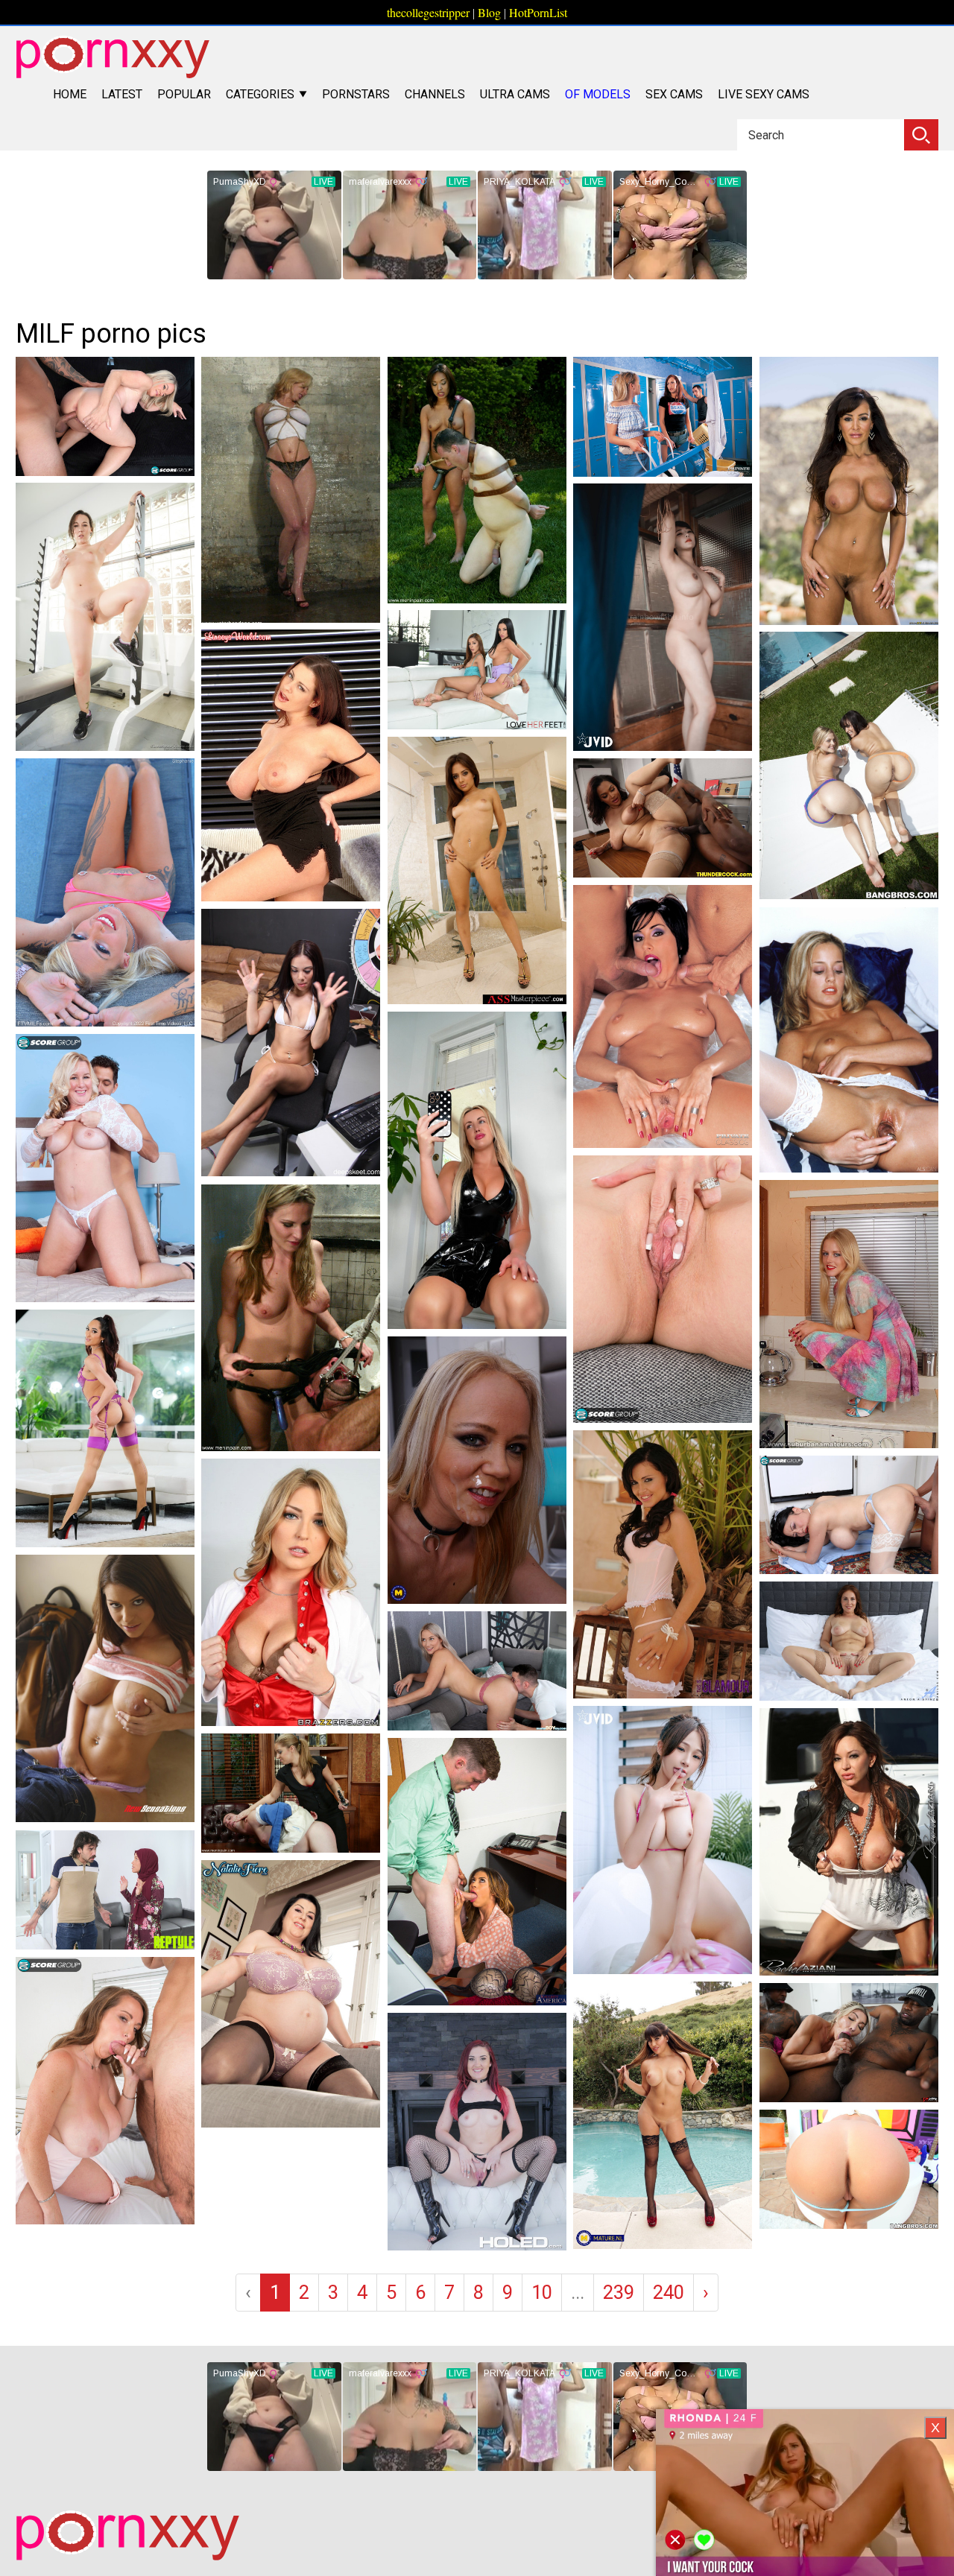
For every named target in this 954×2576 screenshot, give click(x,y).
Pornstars (356, 94)
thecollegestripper (428, 12)
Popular (184, 94)
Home (70, 94)
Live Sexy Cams (764, 94)
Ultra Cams (515, 94)
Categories (262, 94)
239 (619, 2292)
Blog (489, 12)
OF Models (598, 94)
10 (542, 2292)
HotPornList (538, 12)
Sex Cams (674, 94)
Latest (122, 94)
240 (669, 2292)
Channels (435, 94)
